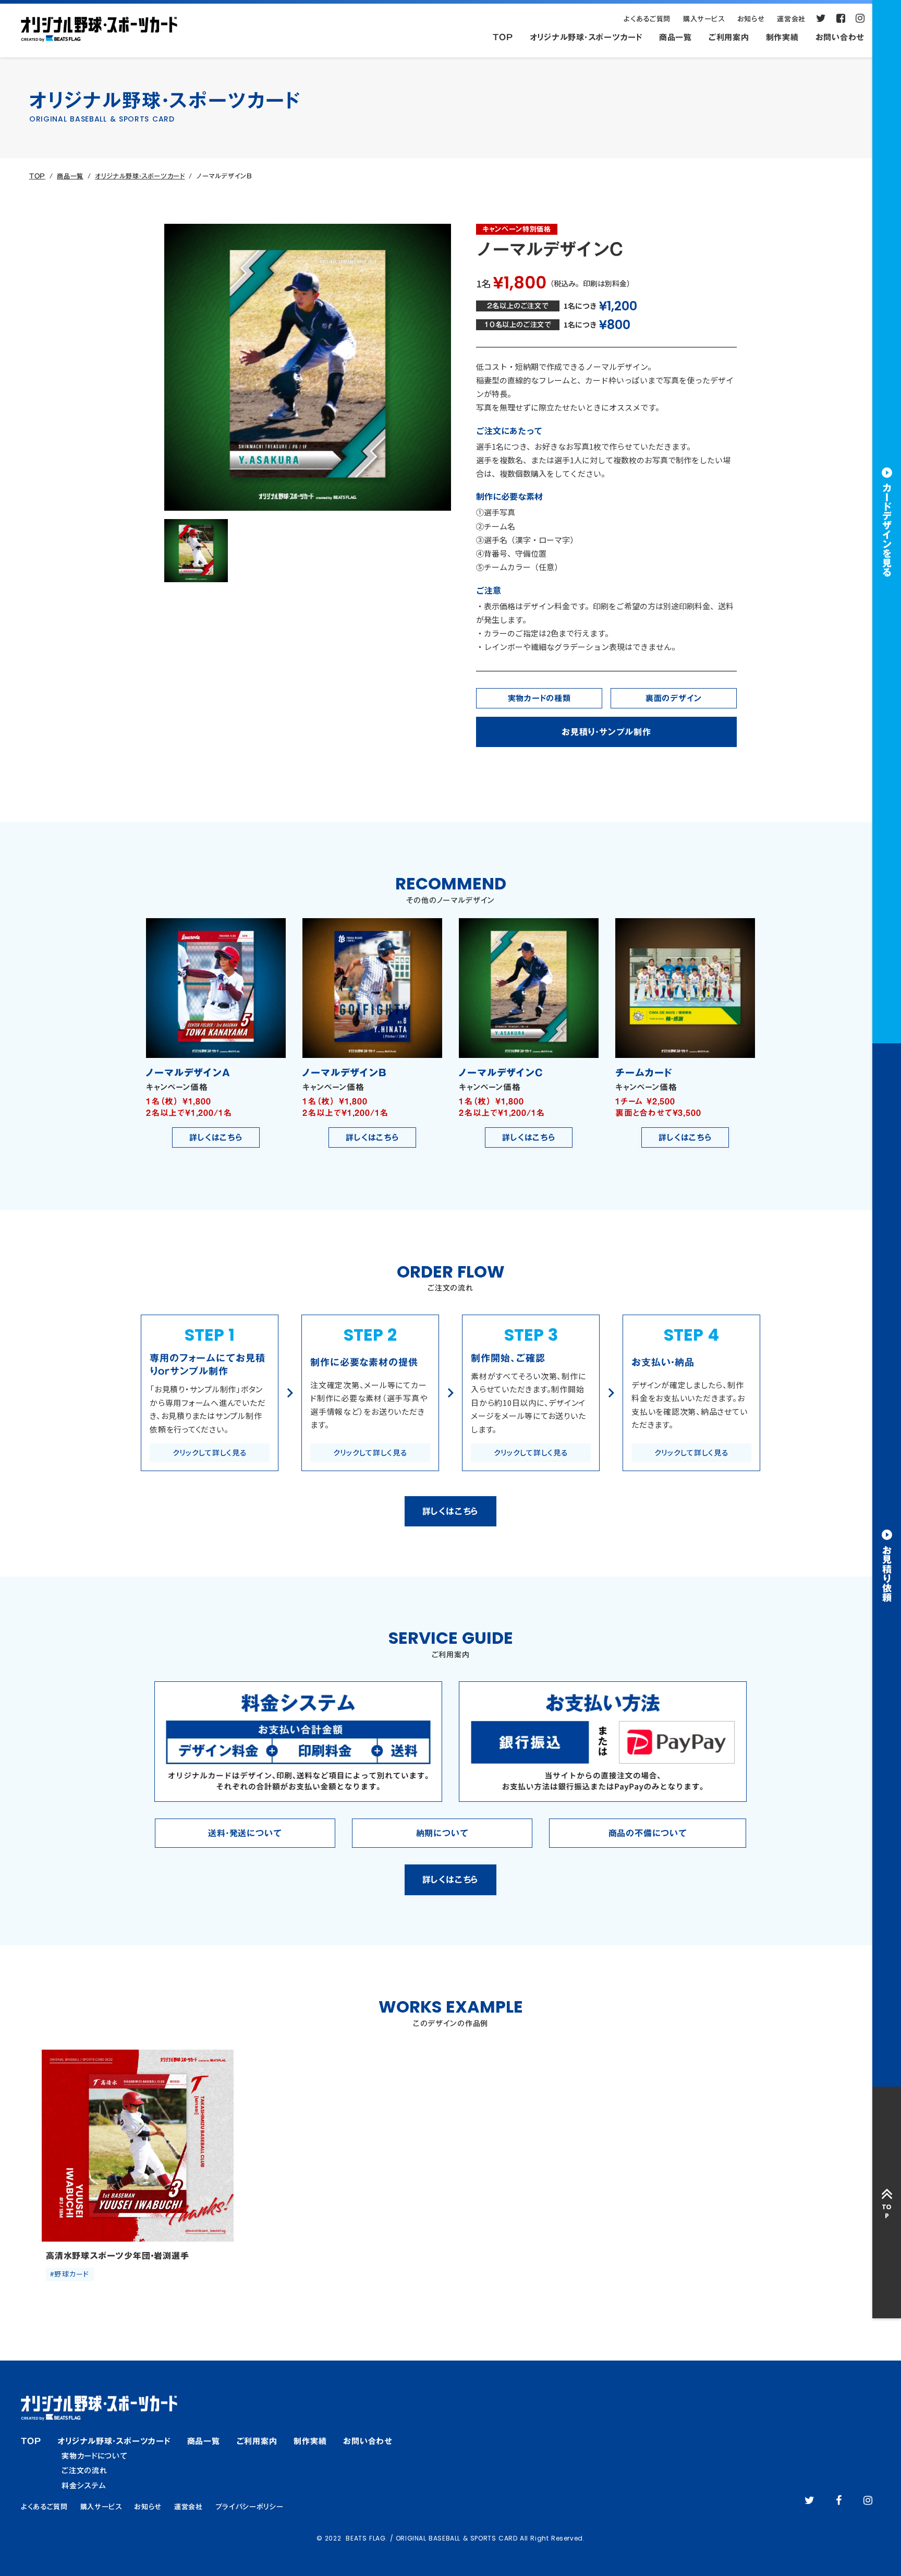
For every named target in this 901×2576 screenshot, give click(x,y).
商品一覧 (70, 176)
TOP (37, 176)
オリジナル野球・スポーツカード (140, 176)
